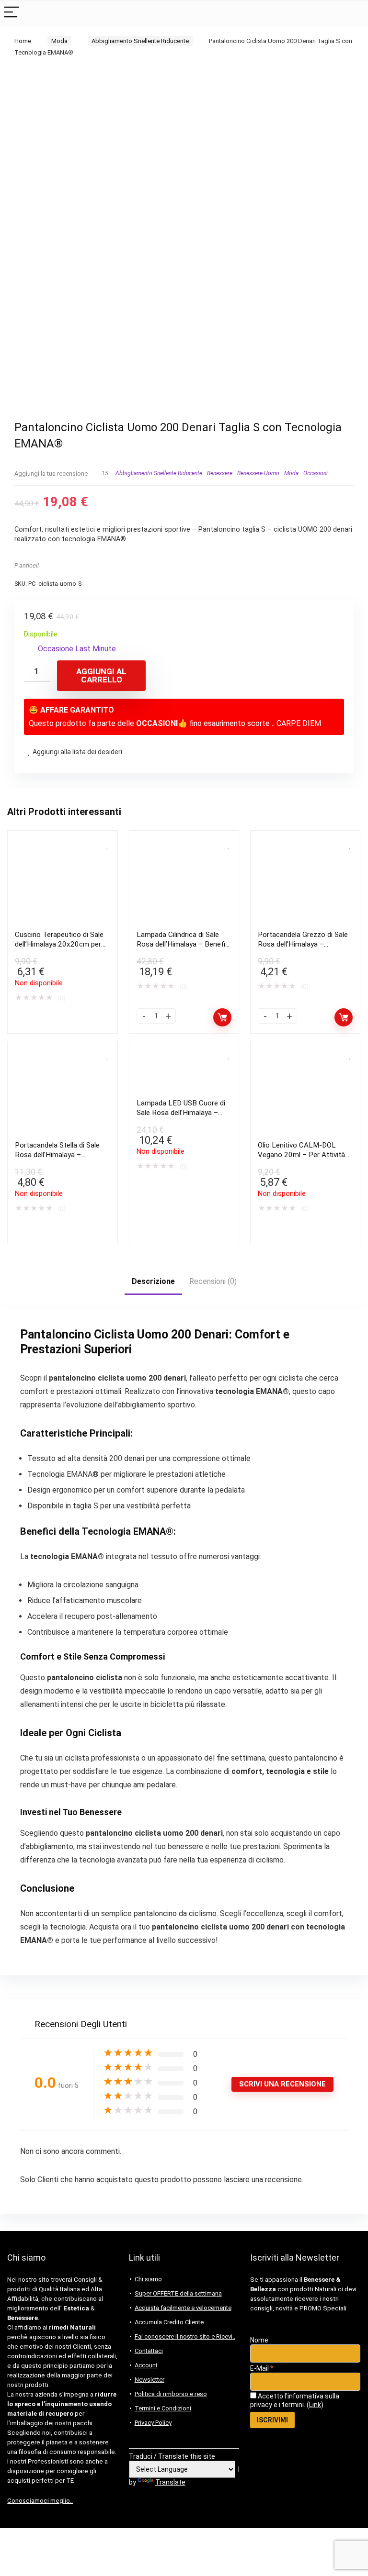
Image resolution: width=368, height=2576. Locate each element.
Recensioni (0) (213, 1281)
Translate (170, 2482)
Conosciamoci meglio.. (40, 2501)
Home (23, 41)
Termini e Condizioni (163, 2408)
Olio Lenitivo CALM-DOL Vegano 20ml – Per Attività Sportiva (301, 1155)
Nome (259, 2340)
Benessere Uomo (258, 473)
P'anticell (27, 565)
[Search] (353, 13)
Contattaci (149, 2351)
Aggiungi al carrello (101, 675)
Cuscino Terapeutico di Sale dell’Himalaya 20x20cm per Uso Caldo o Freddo (59, 944)
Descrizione (153, 1281)
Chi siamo (148, 2279)
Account (146, 2365)
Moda (59, 41)
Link (315, 2405)
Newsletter (149, 2380)
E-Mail (262, 2368)
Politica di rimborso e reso (171, 2394)
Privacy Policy (153, 2423)
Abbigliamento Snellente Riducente (140, 41)
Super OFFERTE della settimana (178, 2293)
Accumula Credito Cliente (169, 2322)
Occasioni (316, 473)
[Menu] (11, 13)
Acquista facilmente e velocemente (183, 2308)
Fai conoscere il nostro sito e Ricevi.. (185, 2336)
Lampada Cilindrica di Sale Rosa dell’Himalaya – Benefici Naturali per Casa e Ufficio (184, 944)
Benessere (220, 473)
